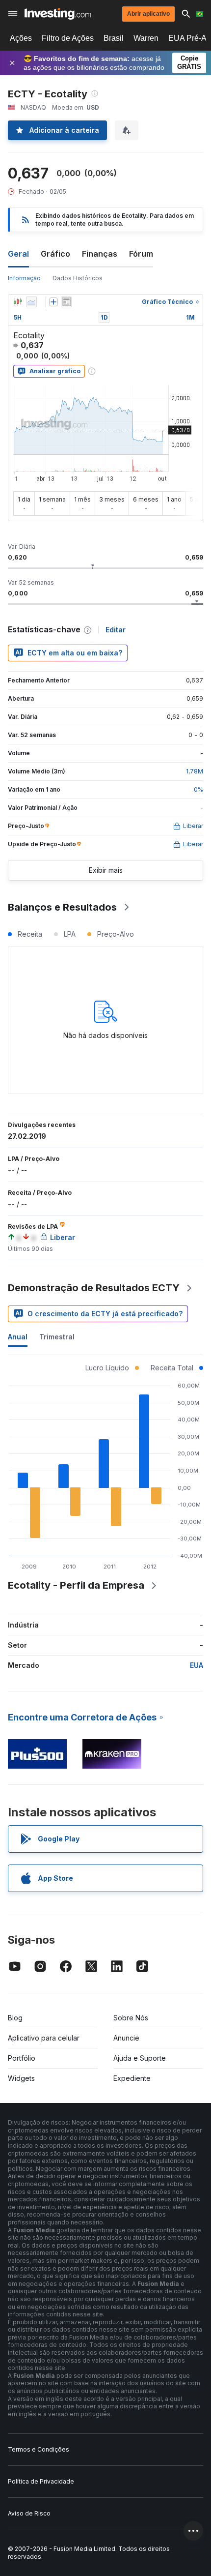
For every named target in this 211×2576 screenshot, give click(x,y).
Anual (18, 1337)
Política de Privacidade (41, 2481)
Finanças (100, 254)
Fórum (141, 254)
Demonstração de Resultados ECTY (94, 1288)
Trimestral (57, 1337)
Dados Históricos (78, 278)
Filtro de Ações (68, 38)
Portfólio (22, 2058)
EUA (197, 1665)
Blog (15, 2018)
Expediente (132, 2078)
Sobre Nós (131, 2018)
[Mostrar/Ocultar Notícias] (66, 302)
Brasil (114, 38)
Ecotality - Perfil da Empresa (76, 1585)
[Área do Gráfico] (31, 302)
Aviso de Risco (29, 2513)
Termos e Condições (39, 2449)
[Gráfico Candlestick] (18, 302)
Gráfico (55, 254)
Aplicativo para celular (44, 2038)
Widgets (21, 2078)
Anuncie (126, 2038)
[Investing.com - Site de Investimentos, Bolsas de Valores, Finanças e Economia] (58, 14)
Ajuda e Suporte (140, 2058)
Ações (21, 38)
